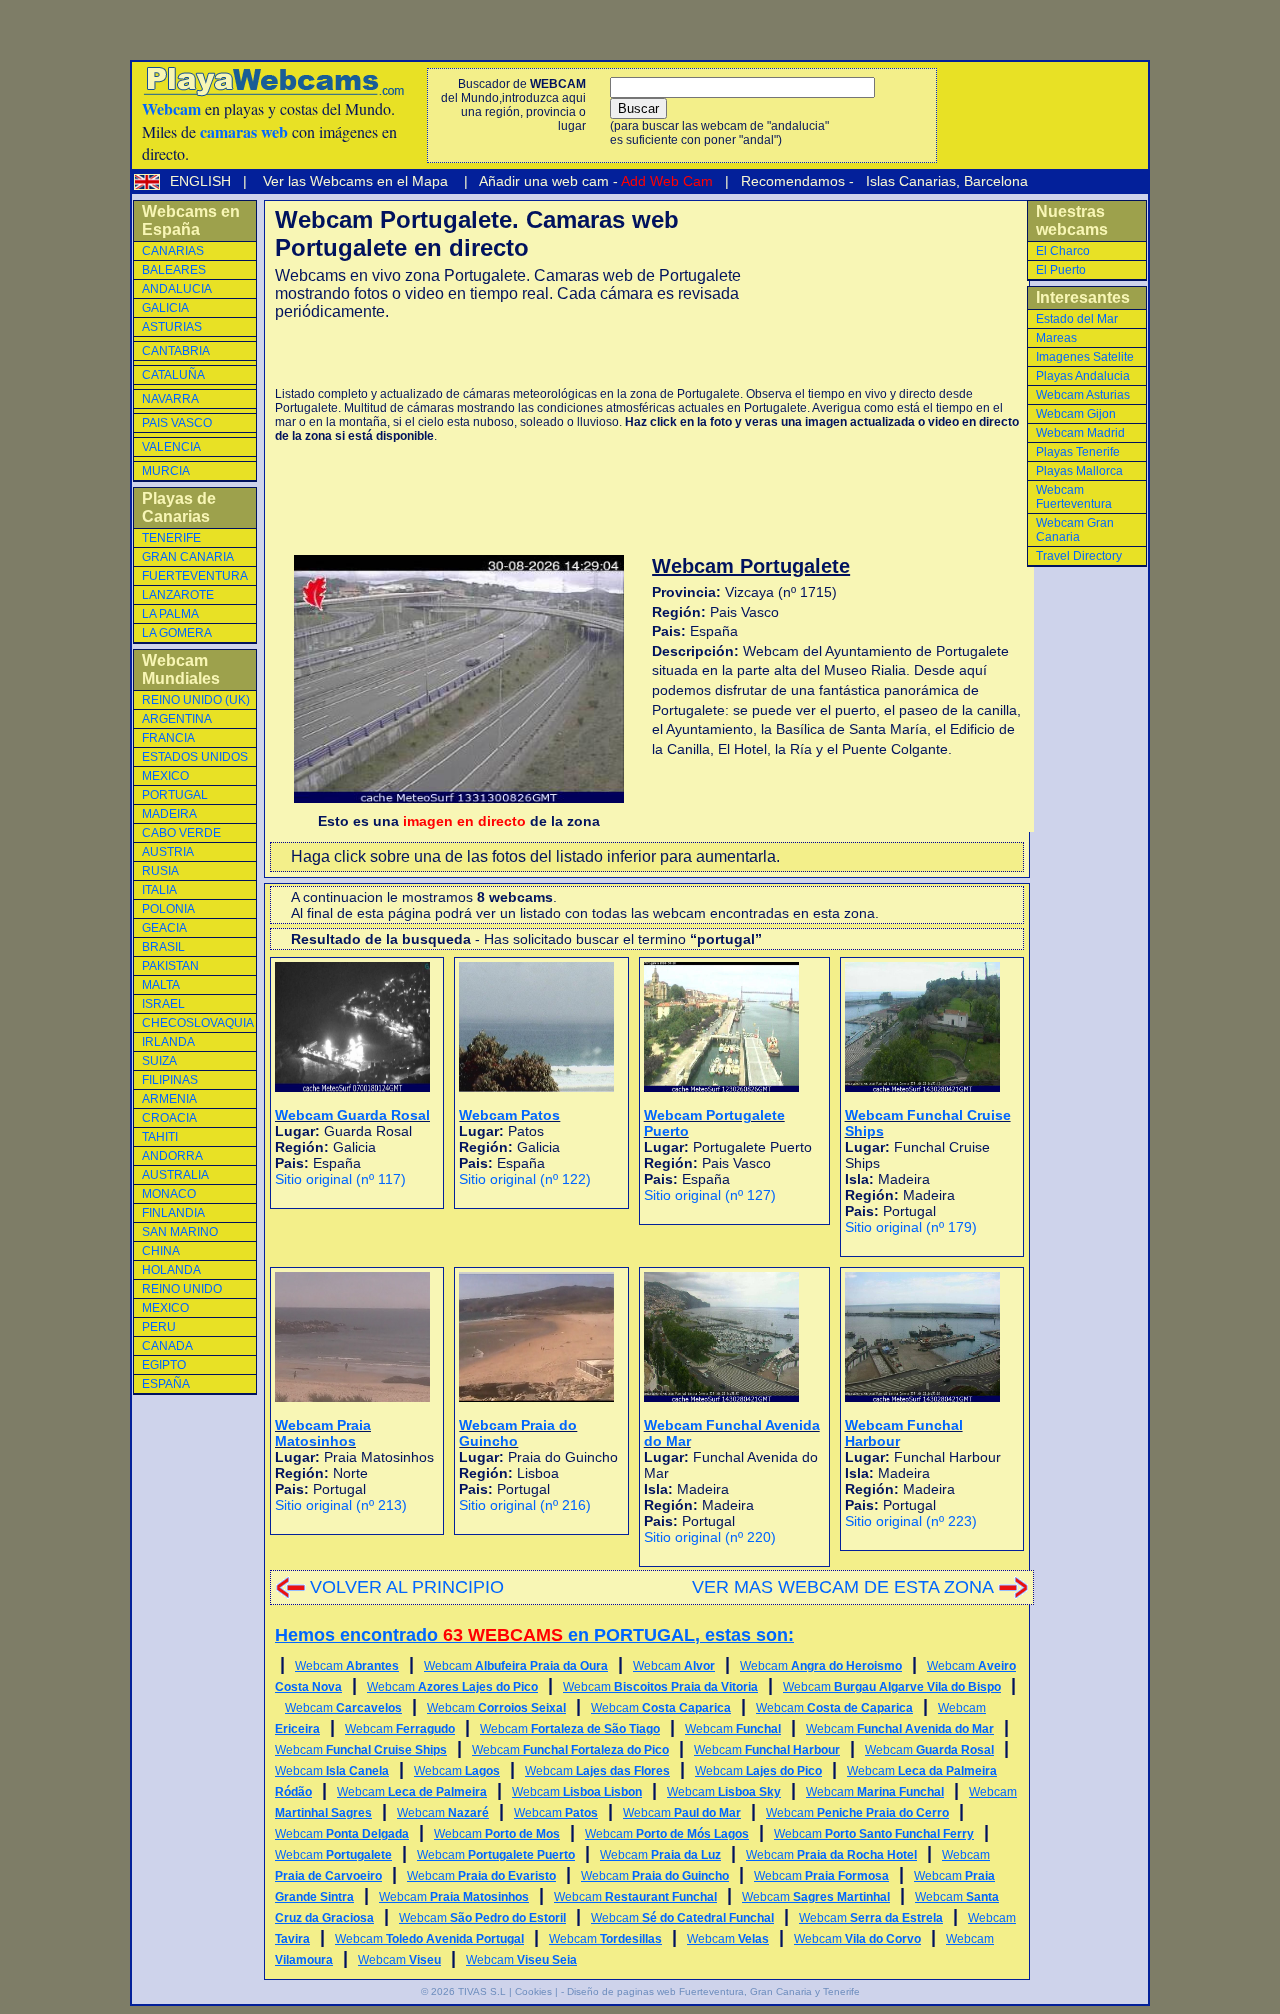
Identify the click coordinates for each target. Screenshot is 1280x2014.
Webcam (347, 1666)
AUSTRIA (168, 852)
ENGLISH (202, 181)
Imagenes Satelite (1085, 357)
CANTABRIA (176, 351)
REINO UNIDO (182, 1289)
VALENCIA (171, 447)
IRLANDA (168, 1042)
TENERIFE (171, 538)
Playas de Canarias (179, 507)
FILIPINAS (170, 1080)
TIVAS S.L (482, 1991)
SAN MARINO (180, 1232)
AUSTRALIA (175, 1175)
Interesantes (1083, 297)
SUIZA (159, 1061)
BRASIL (163, 947)
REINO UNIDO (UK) (196, 700)
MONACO (169, 1194)
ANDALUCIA (177, 289)
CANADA (167, 1346)
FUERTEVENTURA (195, 576)
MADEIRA (169, 814)
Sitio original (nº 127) (710, 1195)
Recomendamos (791, 181)
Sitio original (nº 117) (340, 1179)
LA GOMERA (177, 633)
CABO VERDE (181, 833)
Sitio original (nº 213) (341, 1505)
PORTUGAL (175, 795)
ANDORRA (172, 1156)
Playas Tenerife (1078, 452)
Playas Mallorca (1079, 471)
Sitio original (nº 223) (911, 1521)
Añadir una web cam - (594, 181)
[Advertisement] (509, 354)
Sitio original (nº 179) (911, 1227)
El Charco (1063, 251)
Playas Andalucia (1083, 376)
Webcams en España (191, 220)
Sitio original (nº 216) (525, 1505)
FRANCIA (168, 738)
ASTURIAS (172, 327)
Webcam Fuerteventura (1074, 497)
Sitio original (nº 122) (525, 1179)
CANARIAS (173, 251)
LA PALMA (170, 614)
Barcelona (996, 181)
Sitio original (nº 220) (710, 1537)
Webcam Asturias (1083, 395)
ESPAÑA (166, 1384)
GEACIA (164, 928)
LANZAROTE (178, 595)
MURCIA (166, 471)
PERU (159, 1327)
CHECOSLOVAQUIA (198, 1023)
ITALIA (159, 890)
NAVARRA (170, 399)
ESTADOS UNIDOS (195, 757)
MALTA (161, 985)
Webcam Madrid (1080, 433)
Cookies (533, 1991)
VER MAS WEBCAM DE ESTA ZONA (843, 1587)
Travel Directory (1079, 556)
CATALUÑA (173, 375)
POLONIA (168, 909)
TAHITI (160, 1137)
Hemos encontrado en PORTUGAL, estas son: (534, 1635)
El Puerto (1061, 270)
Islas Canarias (909, 181)
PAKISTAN (170, 966)
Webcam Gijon (1076, 414)
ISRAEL (163, 1004)
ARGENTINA (177, 719)
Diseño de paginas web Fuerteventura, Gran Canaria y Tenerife (713, 1991)
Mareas (1056, 338)
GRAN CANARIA (188, 557)
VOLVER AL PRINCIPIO (407, 1587)
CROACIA (169, 1118)
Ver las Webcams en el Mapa (355, 181)
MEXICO (165, 776)
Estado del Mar (1077, 319)
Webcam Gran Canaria (1075, 530)
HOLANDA (171, 1270)
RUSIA (160, 871)
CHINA (161, 1251)
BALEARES (174, 270)
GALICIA (165, 308)
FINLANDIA (173, 1213)
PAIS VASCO (177, 423)
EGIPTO (164, 1365)
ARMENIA (169, 1099)
